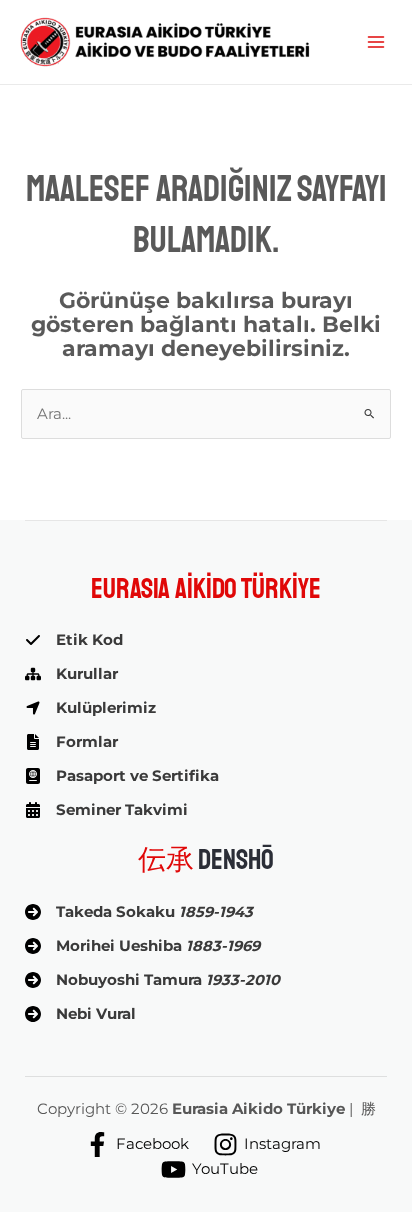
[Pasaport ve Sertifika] (122, 776)
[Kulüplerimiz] (90, 708)
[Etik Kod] (74, 640)
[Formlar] (71, 742)
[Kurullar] (71, 674)
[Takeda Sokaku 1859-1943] (139, 912)
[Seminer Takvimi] (106, 810)
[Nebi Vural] (80, 1014)
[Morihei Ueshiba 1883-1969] (142, 946)
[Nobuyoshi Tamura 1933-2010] (152, 980)
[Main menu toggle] (376, 42)
